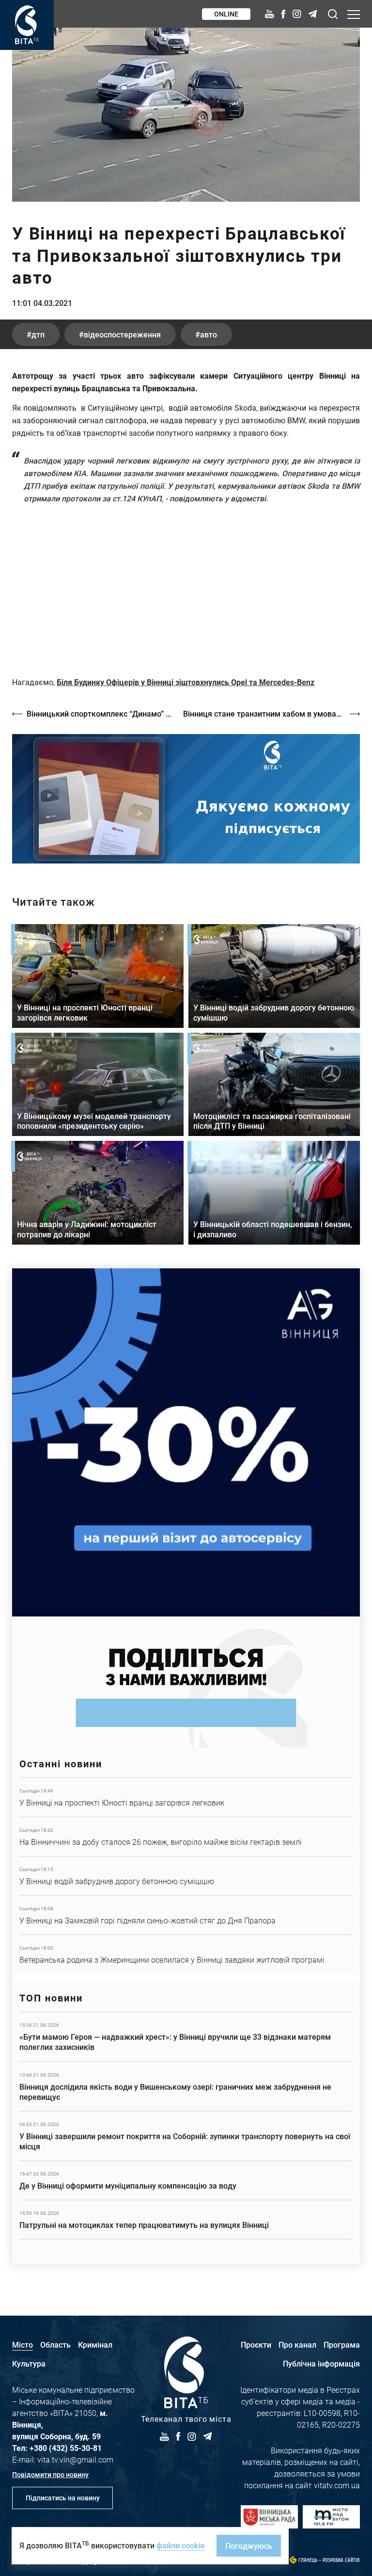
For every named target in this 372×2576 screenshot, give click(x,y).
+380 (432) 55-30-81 (66, 2448)
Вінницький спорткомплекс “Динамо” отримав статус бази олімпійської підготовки (100, 713)
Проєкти (256, 2344)
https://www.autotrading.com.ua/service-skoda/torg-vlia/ (186, 1442)
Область (55, 2344)
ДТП (38, 334)
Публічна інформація (321, 2363)
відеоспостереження (122, 334)
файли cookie (181, 2545)
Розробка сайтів (341, 2560)
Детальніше (186, 1797)
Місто (23, 2344)
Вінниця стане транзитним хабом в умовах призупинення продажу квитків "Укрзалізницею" (271, 713)
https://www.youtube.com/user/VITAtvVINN (186, 799)
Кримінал (95, 2344)
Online (226, 14)
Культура (29, 2363)
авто (209, 334)
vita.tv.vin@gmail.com (75, 2459)
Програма (342, 2344)
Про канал (297, 2344)
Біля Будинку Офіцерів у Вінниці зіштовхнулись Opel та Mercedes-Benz (186, 682)
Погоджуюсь (249, 2546)
